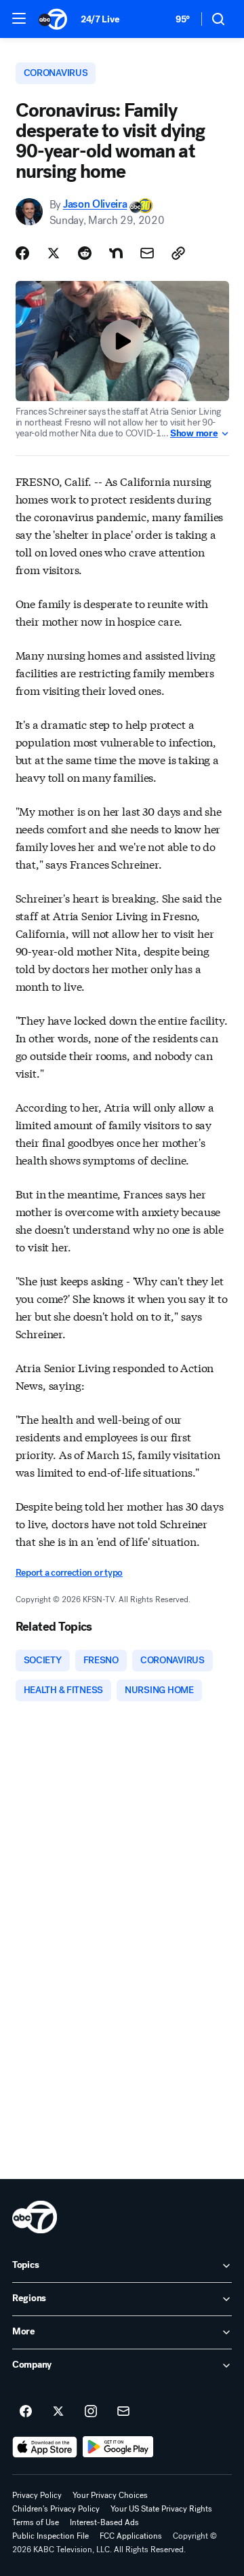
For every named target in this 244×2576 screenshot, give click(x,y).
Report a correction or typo (69, 1573)
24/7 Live (100, 19)
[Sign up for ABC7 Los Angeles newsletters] (123, 2412)
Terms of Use (36, 2522)
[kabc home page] (35, 2217)
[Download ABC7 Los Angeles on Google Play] (118, 2447)
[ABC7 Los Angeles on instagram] (91, 2412)
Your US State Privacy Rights (161, 2509)
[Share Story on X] (54, 253)
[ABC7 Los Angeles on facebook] (26, 2412)
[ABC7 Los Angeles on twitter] (58, 2412)
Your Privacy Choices (110, 2495)
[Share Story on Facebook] (22, 253)
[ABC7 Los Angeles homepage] (53, 19)
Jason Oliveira (95, 205)
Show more (194, 434)
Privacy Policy (37, 2495)
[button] (19, 18)
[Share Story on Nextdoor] (116, 253)
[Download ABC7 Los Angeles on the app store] (45, 2447)
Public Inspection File (50, 2536)
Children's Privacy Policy (56, 2509)
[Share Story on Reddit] (85, 253)
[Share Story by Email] (147, 253)
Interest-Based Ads (104, 2522)
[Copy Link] (178, 253)
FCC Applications (131, 2536)
